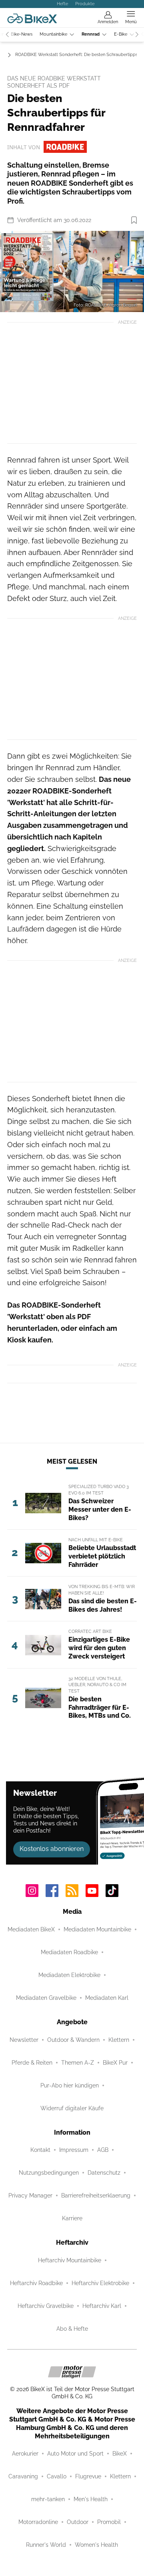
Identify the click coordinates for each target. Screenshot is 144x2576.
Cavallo (57, 2476)
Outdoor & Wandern (73, 2040)
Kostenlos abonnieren (52, 1849)
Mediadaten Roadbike (69, 1952)
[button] (72, 271)
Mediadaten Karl (107, 1998)
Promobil (109, 2522)
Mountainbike (53, 34)
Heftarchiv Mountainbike (70, 2260)
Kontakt (40, 2150)
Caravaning (23, 2476)
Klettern (119, 2040)
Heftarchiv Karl (102, 2306)
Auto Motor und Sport (75, 2454)
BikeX (120, 2454)
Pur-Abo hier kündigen (70, 2085)
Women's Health (96, 2545)
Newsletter (24, 2040)
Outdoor (78, 2522)
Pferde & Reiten (32, 2063)
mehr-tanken (48, 2499)
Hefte (62, 4)
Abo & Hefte (72, 2329)
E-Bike (121, 34)
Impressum (74, 2150)
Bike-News (22, 34)
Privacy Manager (30, 2195)
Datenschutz (104, 2173)
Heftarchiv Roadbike (36, 2283)
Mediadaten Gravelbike (46, 1998)
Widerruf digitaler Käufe (72, 2108)
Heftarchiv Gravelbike (46, 2306)
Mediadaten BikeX (31, 1929)
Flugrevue (88, 2476)
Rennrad (91, 34)
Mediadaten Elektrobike (69, 1975)
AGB (103, 2150)
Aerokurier (25, 2454)
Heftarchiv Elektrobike (100, 2283)
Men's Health (91, 2499)
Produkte (85, 4)
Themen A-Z (78, 2063)
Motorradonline (38, 2522)
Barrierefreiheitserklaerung (96, 2195)
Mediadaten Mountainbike (97, 1929)
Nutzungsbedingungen (49, 2173)
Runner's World (46, 2545)
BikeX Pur (115, 2063)
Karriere (72, 2218)
